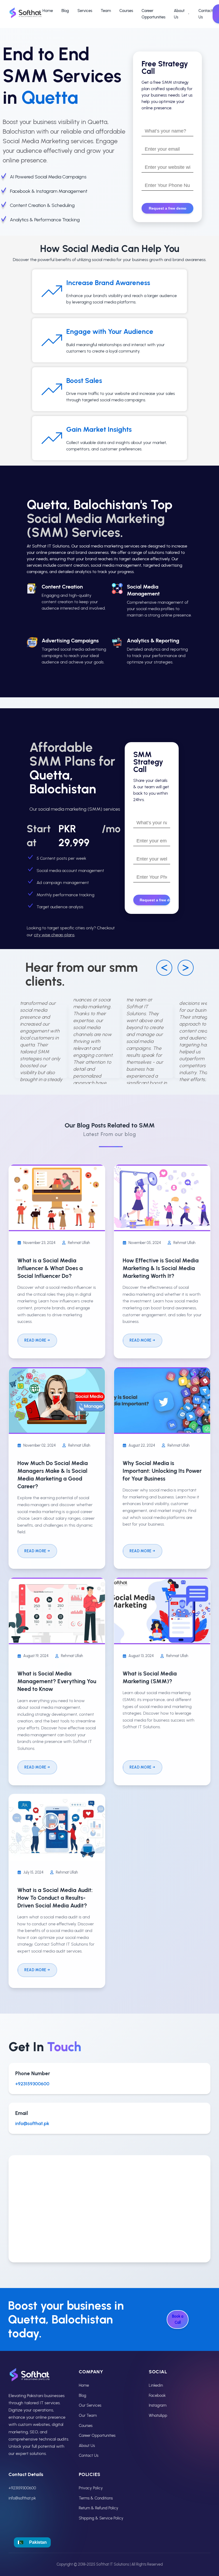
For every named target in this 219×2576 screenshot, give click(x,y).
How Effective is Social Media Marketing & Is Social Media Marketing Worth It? (161, 1268)
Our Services (90, 2405)
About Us (179, 14)
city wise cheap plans (54, 935)
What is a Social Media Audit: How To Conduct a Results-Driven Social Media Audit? (55, 1898)
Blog (65, 11)
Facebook (157, 2395)
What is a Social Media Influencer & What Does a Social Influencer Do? (50, 1268)
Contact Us (206, 14)
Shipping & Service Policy (101, 2518)
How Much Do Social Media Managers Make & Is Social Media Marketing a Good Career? (53, 1475)
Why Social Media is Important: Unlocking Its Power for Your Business (162, 1471)
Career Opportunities (153, 14)
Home (48, 11)
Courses (126, 11)
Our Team (88, 2415)
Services (85, 11)
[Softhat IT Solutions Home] (26, 14)
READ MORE (35, 1340)
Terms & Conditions (96, 2498)
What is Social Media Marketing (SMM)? (150, 1677)
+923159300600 (32, 2084)
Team (106, 11)
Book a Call (178, 2319)
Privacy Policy (91, 2488)
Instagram (158, 2405)
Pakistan (38, 2542)
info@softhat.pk (32, 2123)
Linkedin (156, 2385)
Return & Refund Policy (99, 2508)
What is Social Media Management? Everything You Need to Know (57, 1681)
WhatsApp (158, 2415)
